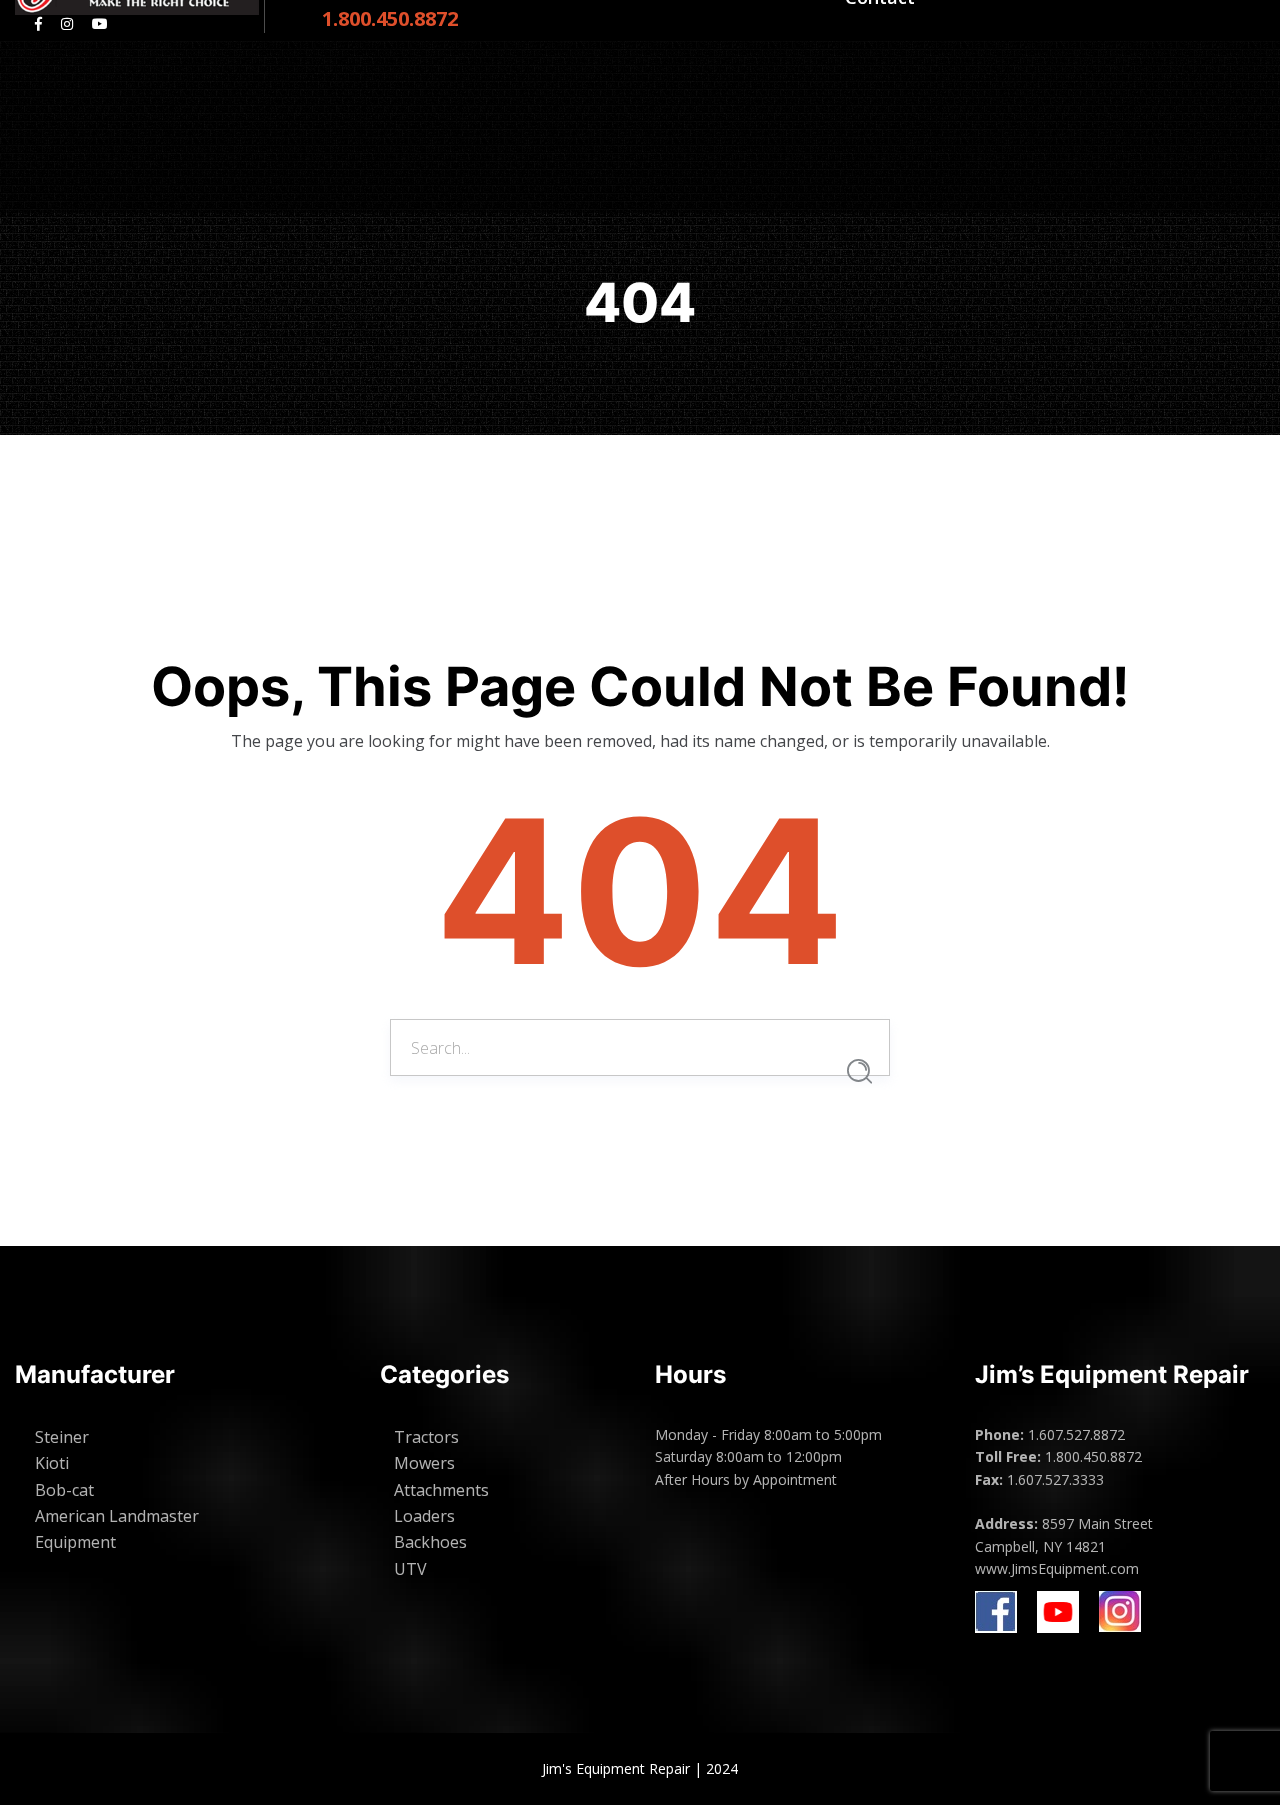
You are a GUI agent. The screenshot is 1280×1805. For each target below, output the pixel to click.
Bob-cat (64, 1490)
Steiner (62, 1437)
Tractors (426, 1437)
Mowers (424, 1463)
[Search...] (859, 1071)
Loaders (424, 1516)
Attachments (441, 1490)
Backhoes (430, 1542)
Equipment (75, 1542)
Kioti (52, 1463)
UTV (410, 1569)
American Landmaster (117, 1516)
